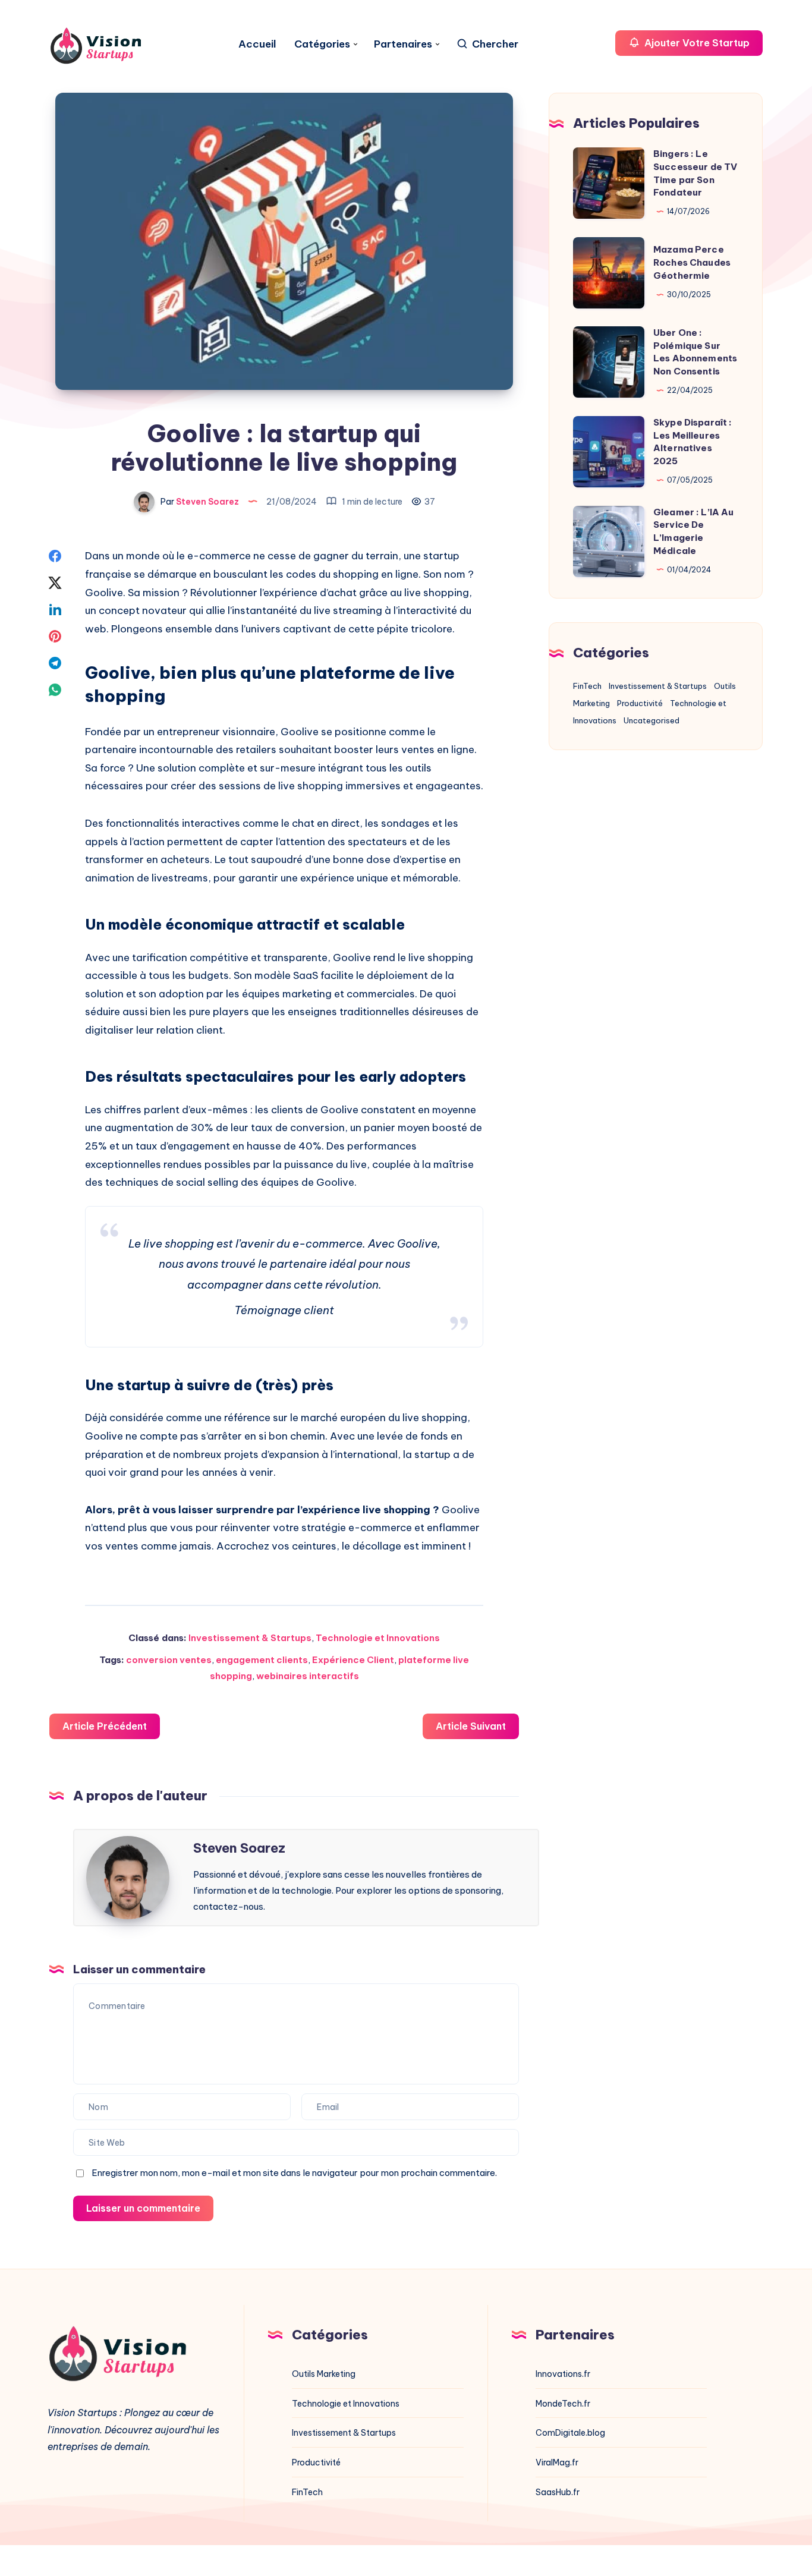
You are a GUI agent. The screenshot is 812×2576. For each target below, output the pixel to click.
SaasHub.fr (558, 2492)
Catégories (322, 44)
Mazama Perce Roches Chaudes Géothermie (692, 262)
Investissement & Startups (250, 1638)
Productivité (640, 703)
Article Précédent (105, 1726)
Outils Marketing (324, 2374)
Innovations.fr (563, 2374)
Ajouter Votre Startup (696, 43)
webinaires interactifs (308, 1676)
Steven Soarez (239, 1848)
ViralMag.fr (557, 2462)
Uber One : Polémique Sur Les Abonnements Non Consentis (695, 352)
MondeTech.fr (563, 2404)
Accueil (257, 44)
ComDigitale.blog (570, 2433)
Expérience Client (353, 1660)
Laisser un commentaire (143, 2208)
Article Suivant (471, 1726)
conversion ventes (169, 1660)
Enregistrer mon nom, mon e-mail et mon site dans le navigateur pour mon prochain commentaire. (294, 2173)
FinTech (587, 686)
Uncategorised (652, 720)
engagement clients (262, 1660)
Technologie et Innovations (378, 1638)
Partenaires (403, 44)
